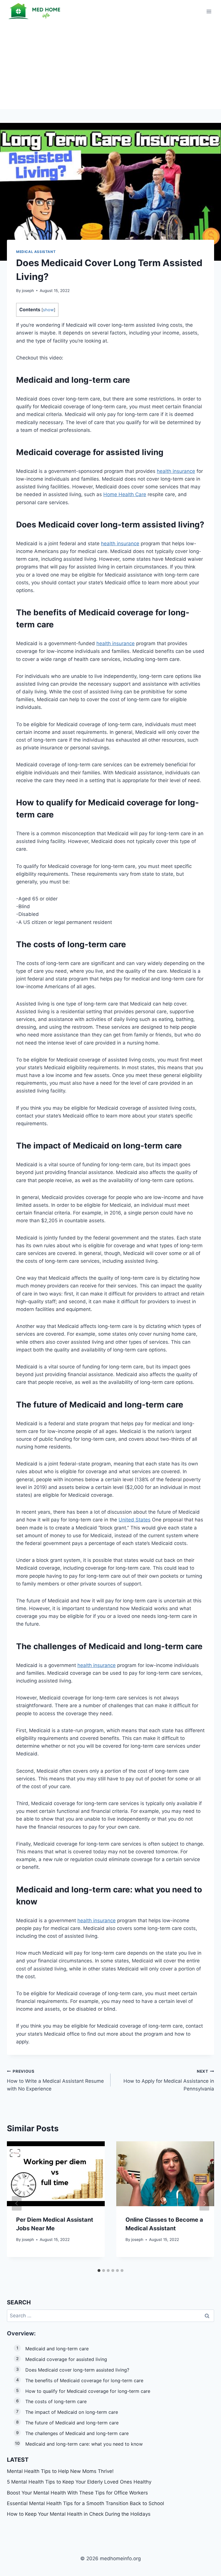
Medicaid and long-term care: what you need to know (84, 2444)
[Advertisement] (110, 66)
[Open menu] (209, 11)
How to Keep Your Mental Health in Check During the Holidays (79, 2514)
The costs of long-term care (56, 2401)
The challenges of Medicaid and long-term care (77, 2433)
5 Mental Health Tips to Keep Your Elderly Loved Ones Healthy (79, 2482)
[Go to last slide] (17, 2203)
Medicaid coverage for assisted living (66, 2359)
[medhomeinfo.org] (36, 11)
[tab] (99, 2271)
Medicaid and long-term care (57, 2349)
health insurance (176, 471)
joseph (28, 291)
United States (135, 1520)
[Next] (204, 2203)
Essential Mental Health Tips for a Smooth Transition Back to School (85, 2503)
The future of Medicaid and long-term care (72, 2423)
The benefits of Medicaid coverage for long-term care (84, 2380)
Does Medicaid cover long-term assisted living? (77, 2370)
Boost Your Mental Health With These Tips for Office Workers (77, 2493)
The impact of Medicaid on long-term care (72, 2412)
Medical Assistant (36, 252)
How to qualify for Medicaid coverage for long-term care (88, 2391)
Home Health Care (125, 494)
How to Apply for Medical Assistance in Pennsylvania (169, 2080)
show (48, 310)
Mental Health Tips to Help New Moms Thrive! (60, 2471)
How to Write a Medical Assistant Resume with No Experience (55, 2080)
